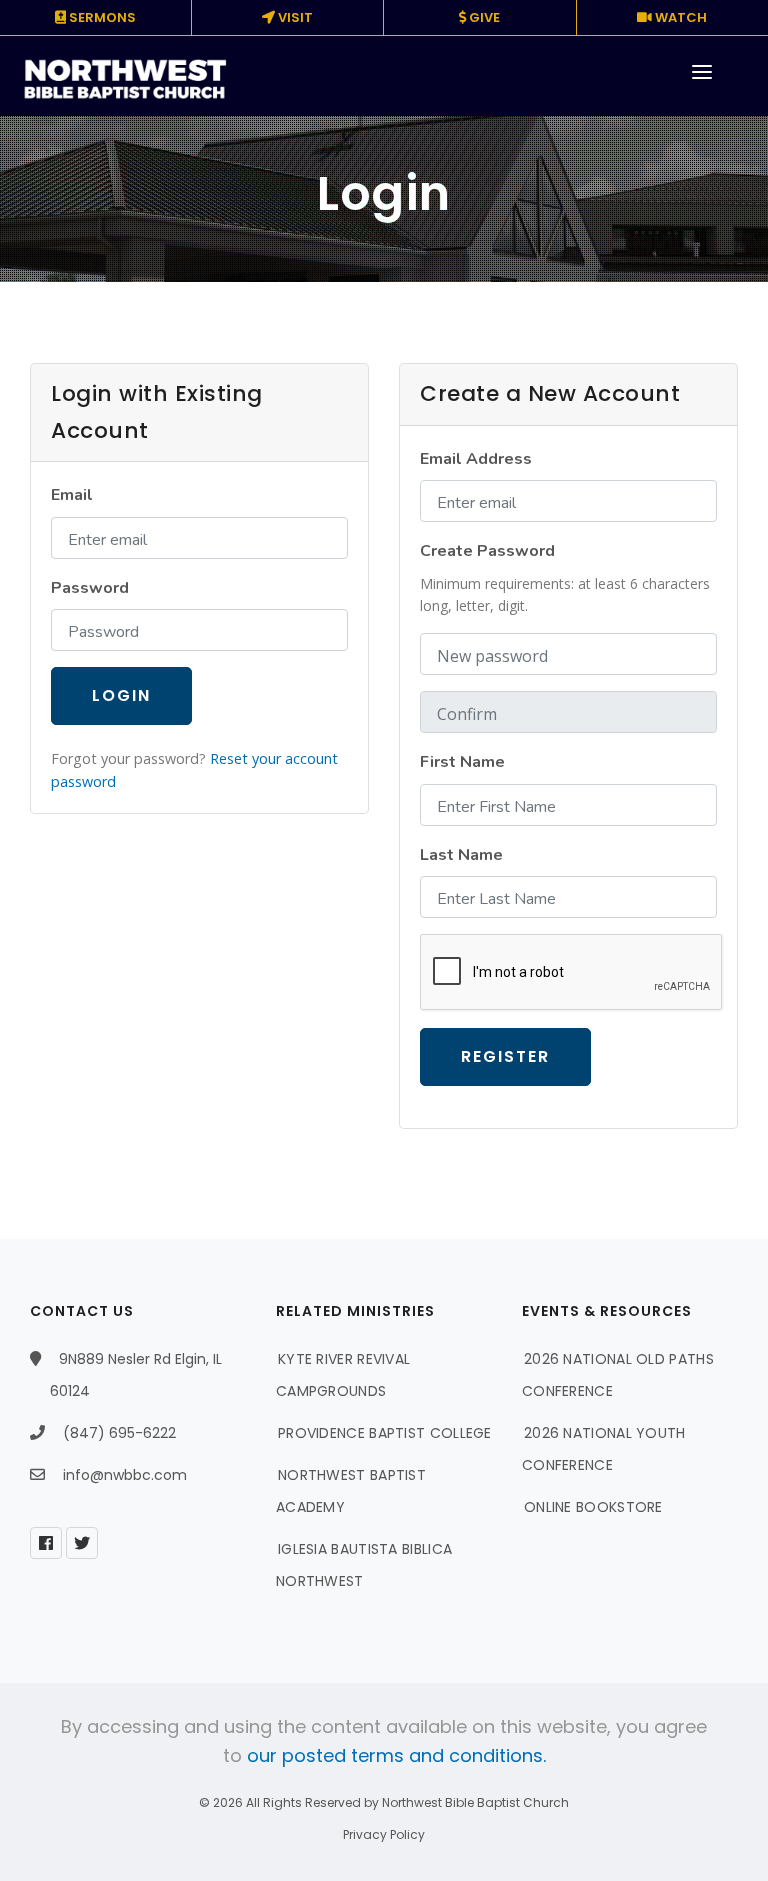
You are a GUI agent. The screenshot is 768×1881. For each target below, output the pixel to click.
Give (483, 17)
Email (72, 495)
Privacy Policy (384, 1834)
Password (90, 588)
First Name (462, 762)
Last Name (461, 855)
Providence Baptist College (385, 1433)
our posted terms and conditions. (396, 1755)
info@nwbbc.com (125, 1475)
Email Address (476, 459)
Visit (294, 17)
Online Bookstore (593, 1507)
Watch (679, 17)
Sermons (101, 17)
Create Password (487, 551)
